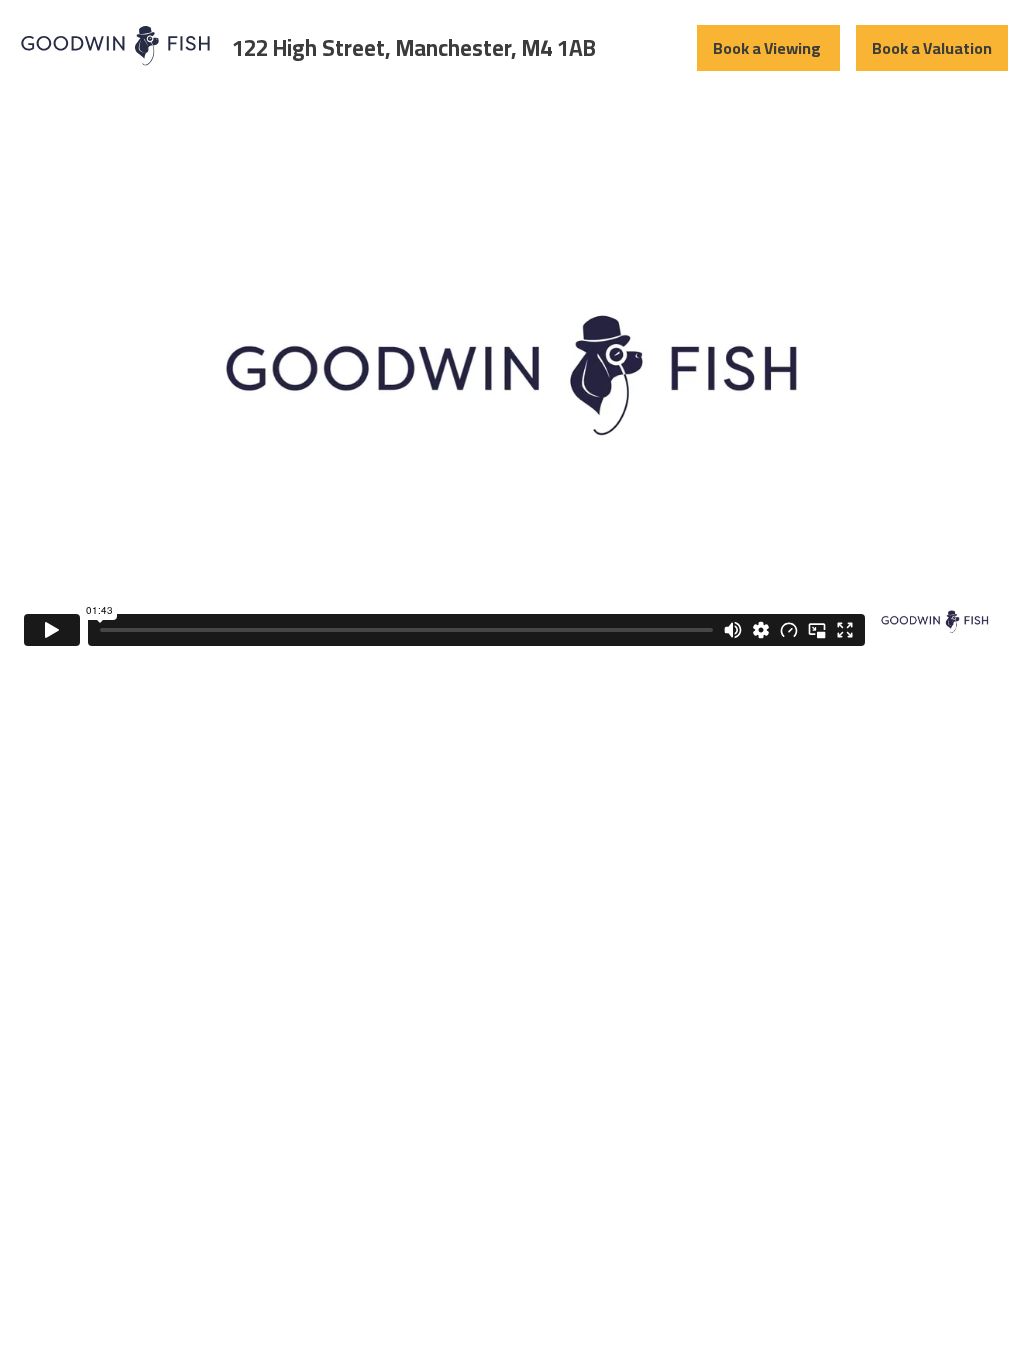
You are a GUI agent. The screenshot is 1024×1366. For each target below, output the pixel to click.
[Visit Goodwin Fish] (116, 65)
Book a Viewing (768, 48)
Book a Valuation (932, 48)
